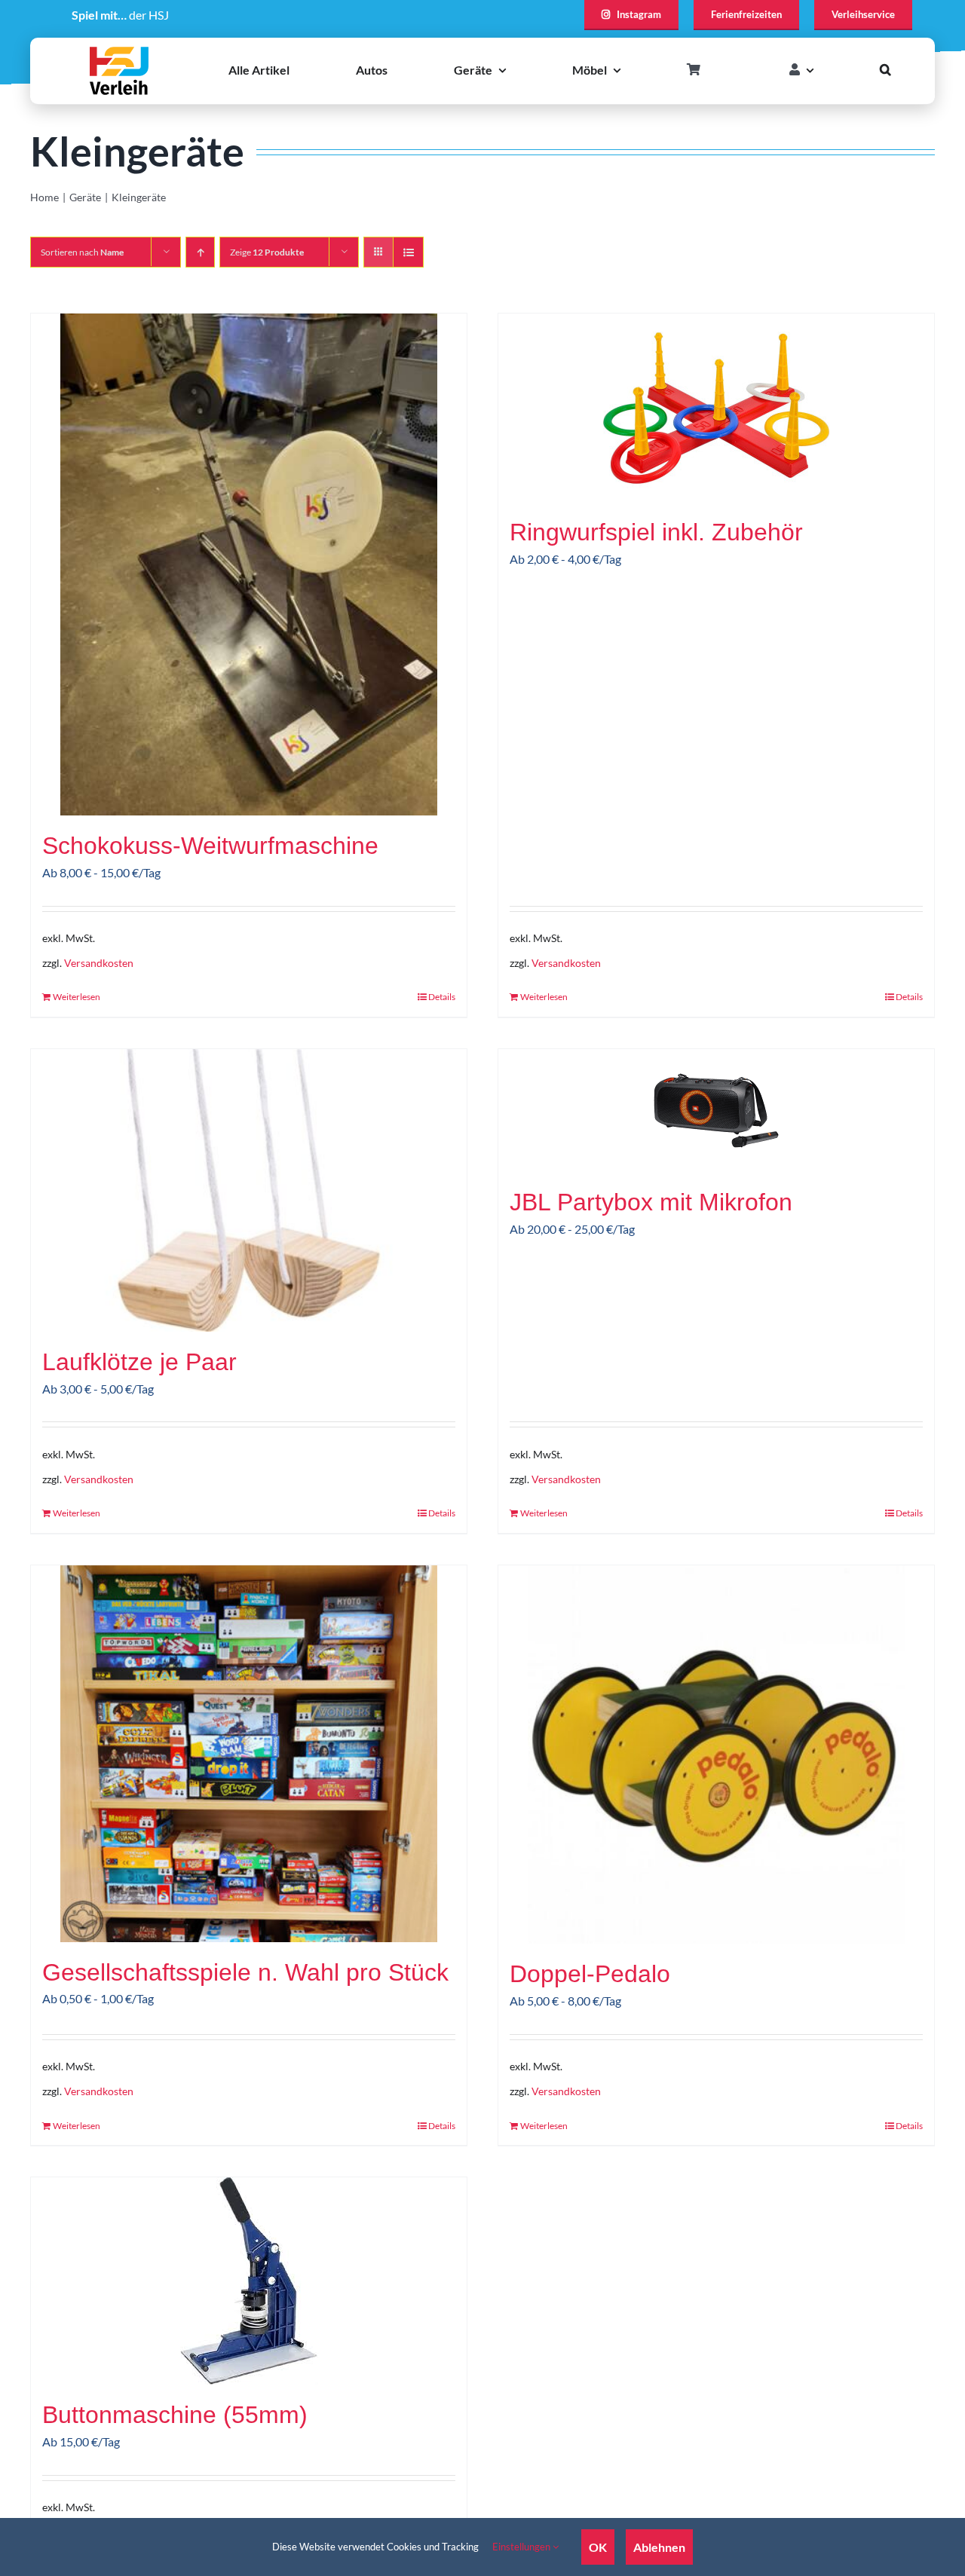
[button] (885, 70)
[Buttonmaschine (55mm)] (249, 2281)
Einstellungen (522, 2547)
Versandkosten (99, 963)
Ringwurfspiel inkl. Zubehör (656, 532)
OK (598, 2547)
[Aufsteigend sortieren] (200, 252)
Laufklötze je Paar (139, 1362)
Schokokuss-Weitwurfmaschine (210, 846)
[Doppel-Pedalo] (716, 1755)
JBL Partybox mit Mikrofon (651, 1202)
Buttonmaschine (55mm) (175, 2415)
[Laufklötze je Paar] (249, 1190)
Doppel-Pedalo (590, 1974)
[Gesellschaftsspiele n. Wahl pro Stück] (249, 1754)
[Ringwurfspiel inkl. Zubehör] (716, 408)
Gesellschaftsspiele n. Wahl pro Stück (245, 1972)
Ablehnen (659, 2547)
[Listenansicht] (408, 252)
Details (442, 997)
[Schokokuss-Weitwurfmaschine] (249, 564)
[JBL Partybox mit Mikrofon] (716, 1111)
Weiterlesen (77, 997)
